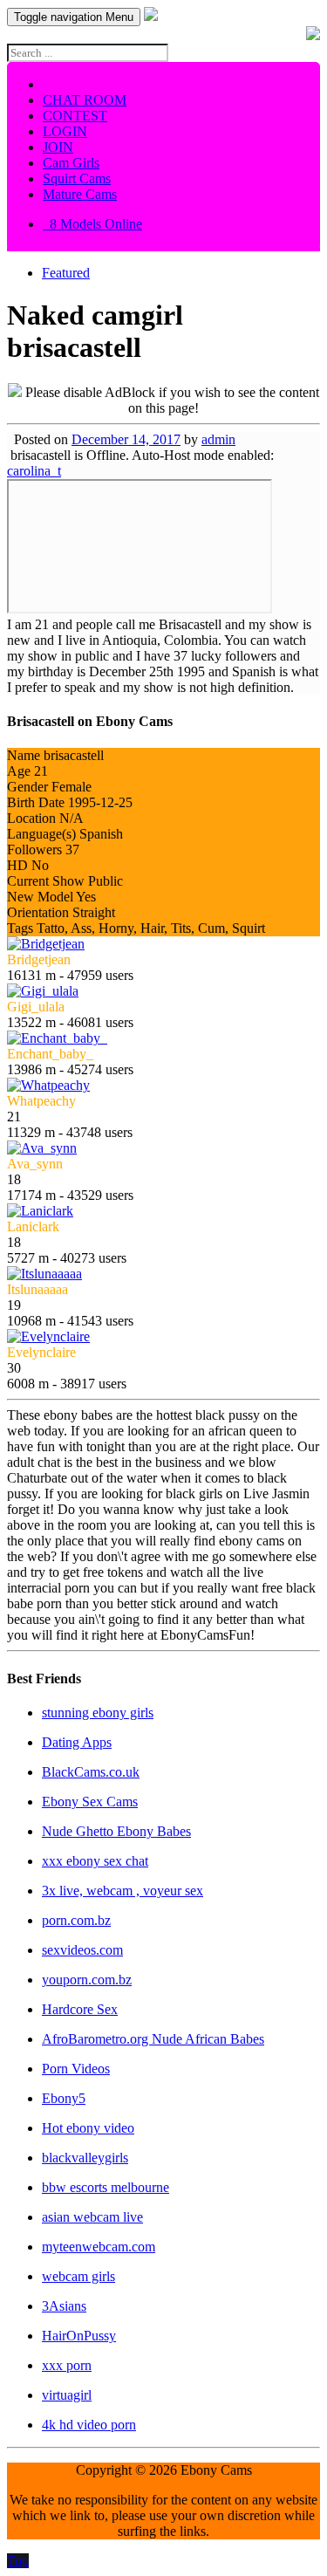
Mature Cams (80, 194)
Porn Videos (76, 2069)
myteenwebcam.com (99, 2247)
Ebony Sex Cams (90, 1802)
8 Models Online (92, 224)
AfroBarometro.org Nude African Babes (153, 2039)
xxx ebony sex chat (95, 1861)
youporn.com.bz (87, 1980)
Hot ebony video (88, 2128)
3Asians (64, 2306)
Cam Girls (71, 163)
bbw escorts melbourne (106, 2187)
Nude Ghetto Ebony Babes (116, 1831)
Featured (66, 273)
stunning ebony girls (98, 1713)
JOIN (58, 147)
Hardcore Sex (80, 2009)
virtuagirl (67, 2395)
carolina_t (34, 471)
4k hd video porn (89, 2425)
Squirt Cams (77, 178)
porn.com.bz (76, 1920)
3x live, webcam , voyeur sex (123, 1891)
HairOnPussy (79, 2336)
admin (218, 439)
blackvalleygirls (85, 2158)
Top (18, 2561)
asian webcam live (92, 2217)
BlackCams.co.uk (91, 1772)
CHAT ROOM (85, 100)
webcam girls (78, 2276)
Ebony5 (64, 2098)
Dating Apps (77, 1742)
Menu (74, 17)
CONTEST (75, 116)
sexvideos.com (82, 1950)
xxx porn (67, 2365)
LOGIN (65, 131)
